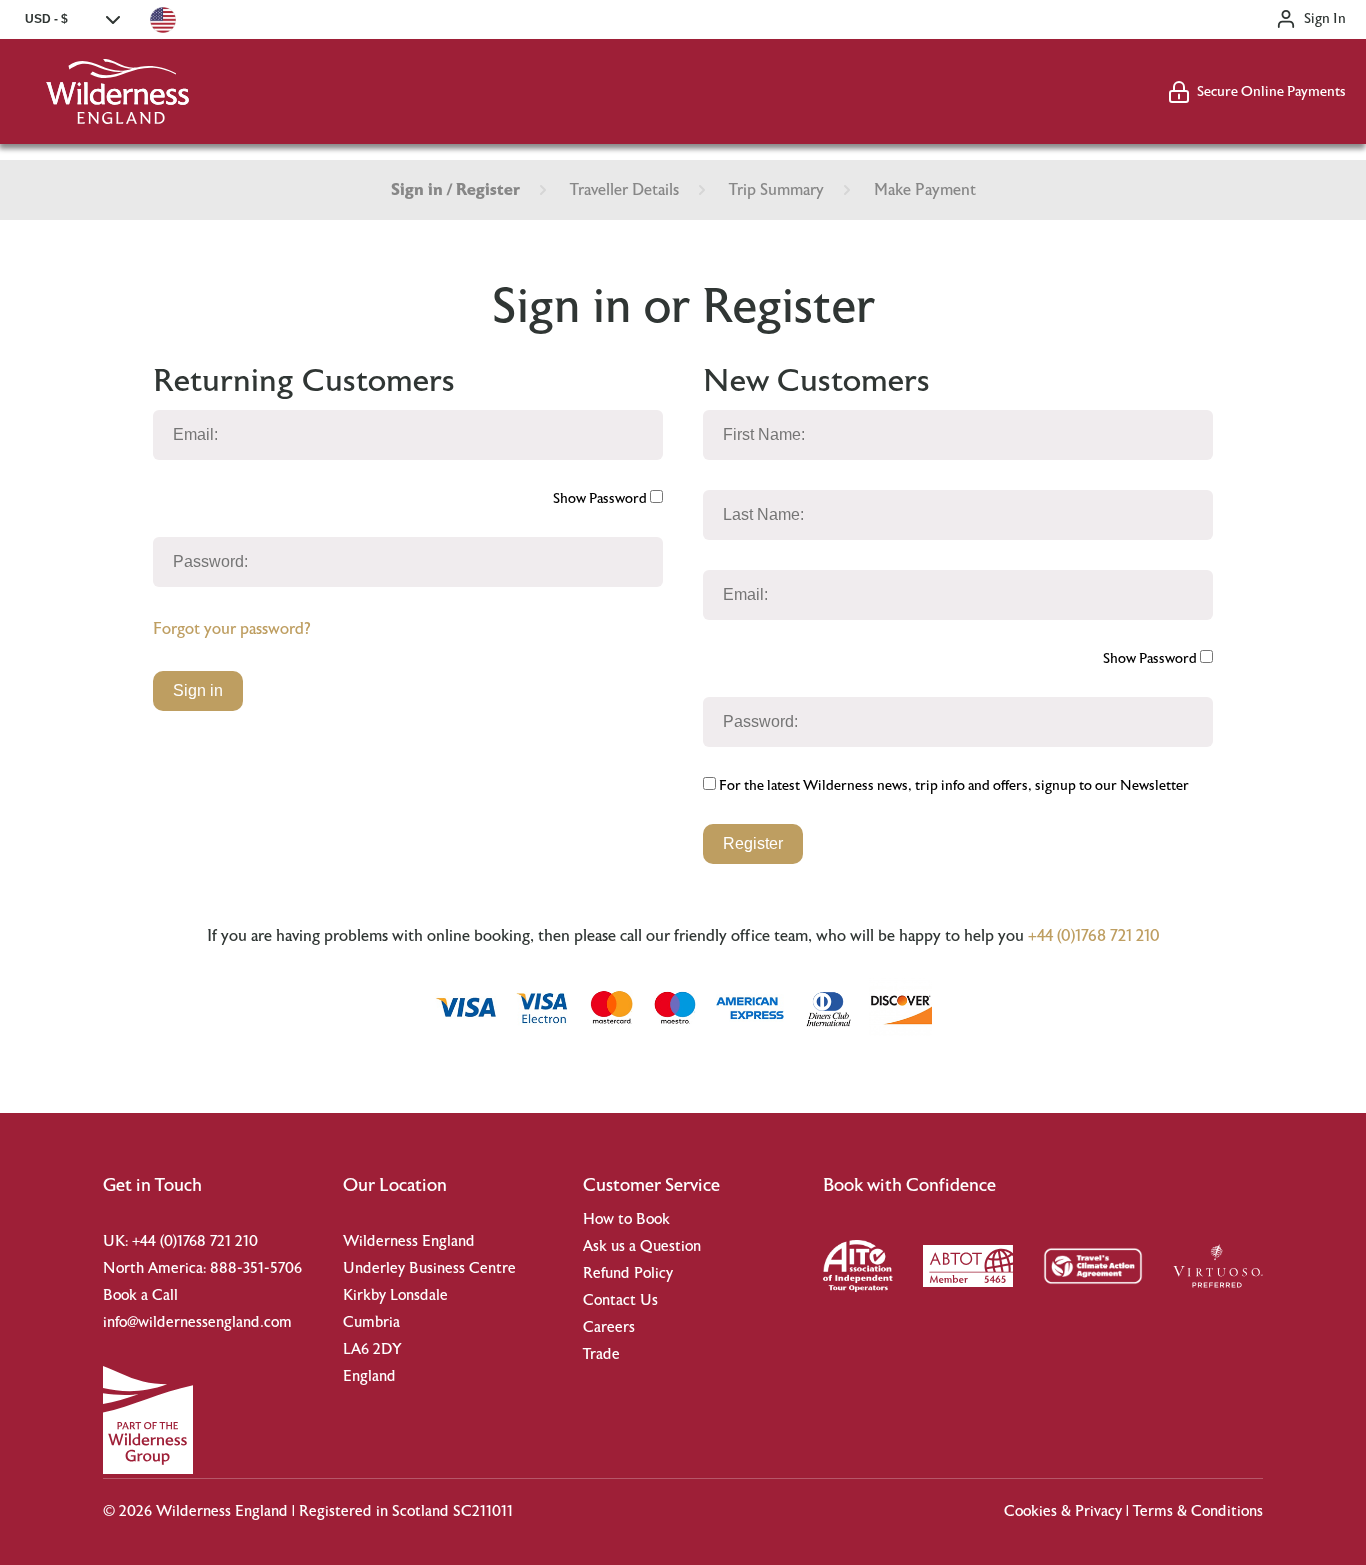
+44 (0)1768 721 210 (1094, 936)
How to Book (626, 1219)
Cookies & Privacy (1063, 1511)
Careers (609, 1327)
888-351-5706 (256, 1268)
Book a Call (140, 1295)
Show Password (601, 499)
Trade (601, 1354)
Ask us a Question (642, 1246)
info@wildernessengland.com (197, 1322)
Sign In (1325, 19)
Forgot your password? (231, 629)
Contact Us (620, 1300)
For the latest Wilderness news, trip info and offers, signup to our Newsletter (952, 786)
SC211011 (483, 1511)
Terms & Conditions (1198, 1511)
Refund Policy (628, 1273)
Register (753, 843)
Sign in (198, 690)
